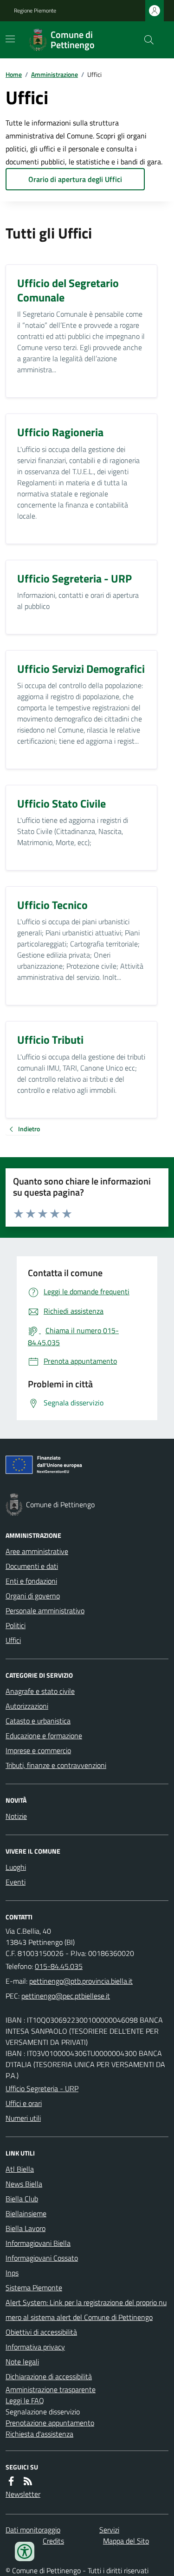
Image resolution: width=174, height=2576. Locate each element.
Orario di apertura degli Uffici (75, 179)
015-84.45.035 (59, 1966)
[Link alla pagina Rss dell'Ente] (28, 2481)
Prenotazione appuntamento (50, 2423)
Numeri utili (23, 2118)
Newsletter (23, 2494)
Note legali (22, 2362)
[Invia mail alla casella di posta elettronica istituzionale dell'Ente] (81, 1981)
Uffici (13, 1640)
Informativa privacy (35, 2347)
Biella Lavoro (26, 2228)
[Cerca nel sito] (145, 40)
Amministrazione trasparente (51, 2389)
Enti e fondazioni (31, 1581)
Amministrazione (55, 74)
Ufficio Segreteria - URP (42, 2088)
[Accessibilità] (25, 2551)
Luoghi (16, 1867)
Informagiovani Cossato (42, 2258)
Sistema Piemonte (34, 2288)
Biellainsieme (26, 2213)
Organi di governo (33, 1596)
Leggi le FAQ (25, 2401)
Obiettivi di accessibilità (41, 2332)
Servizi (109, 2530)
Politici (16, 1625)
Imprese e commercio (38, 1750)
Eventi (16, 1882)
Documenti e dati (32, 1566)
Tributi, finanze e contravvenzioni (56, 1765)
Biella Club (22, 2199)
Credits (53, 2541)
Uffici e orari (24, 2103)
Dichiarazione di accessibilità (49, 2376)
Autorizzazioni (27, 1706)
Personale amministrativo (45, 1611)
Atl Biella (20, 2169)
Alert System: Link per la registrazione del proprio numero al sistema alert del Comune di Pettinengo (86, 2310)
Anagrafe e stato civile (40, 1691)
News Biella (24, 2184)
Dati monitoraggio (33, 2530)
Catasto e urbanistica (38, 1721)
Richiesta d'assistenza (39, 2434)
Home (14, 74)
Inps (12, 2273)
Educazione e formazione (44, 1736)
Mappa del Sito (126, 2541)
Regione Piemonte (35, 11)
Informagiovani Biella (38, 2243)
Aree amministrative (37, 1551)
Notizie (16, 1816)
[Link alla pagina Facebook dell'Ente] (11, 2481)
